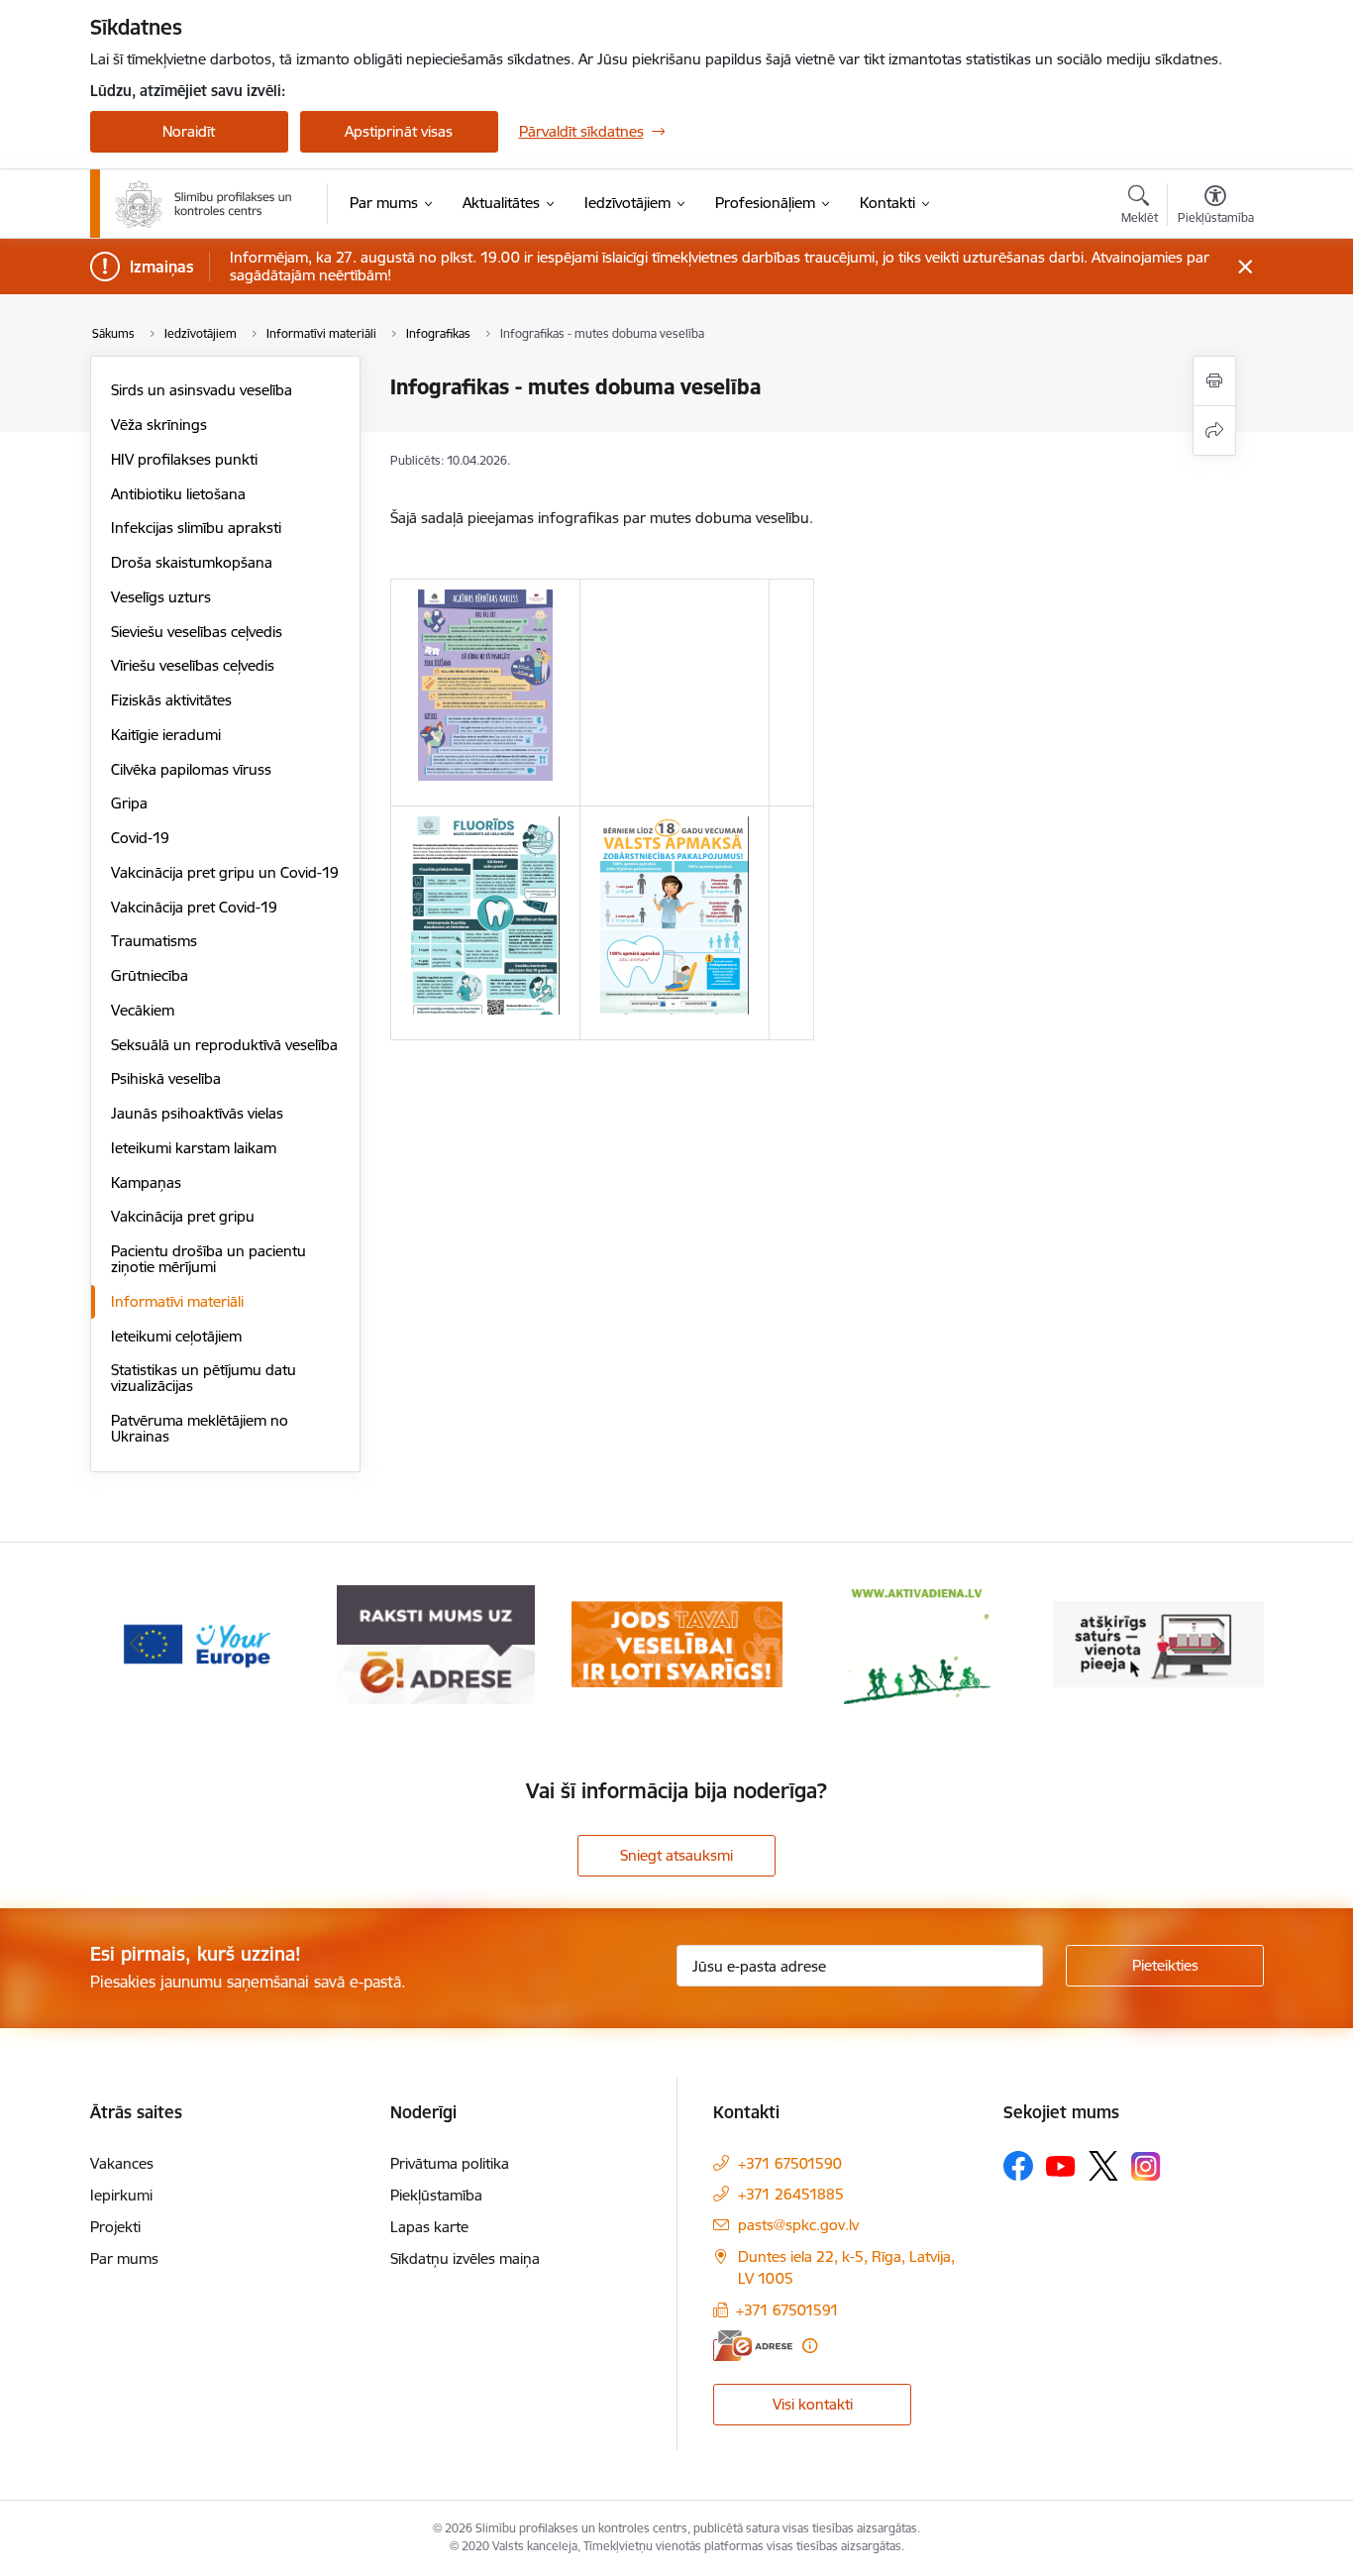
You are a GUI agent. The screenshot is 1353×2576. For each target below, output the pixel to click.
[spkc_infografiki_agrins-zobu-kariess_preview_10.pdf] (485, 693)
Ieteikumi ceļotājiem (176, 1336)
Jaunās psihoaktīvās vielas (197, 1113)
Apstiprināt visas (399, 131)
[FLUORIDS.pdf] (485, 923)
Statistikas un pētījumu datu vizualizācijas (204, 1378)
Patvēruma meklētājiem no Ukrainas (200, 1428)
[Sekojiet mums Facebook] (1018, 2166)
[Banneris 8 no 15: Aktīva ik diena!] (917, 1643)
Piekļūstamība (436, 2195)
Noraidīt (189, 131)
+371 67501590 (790, 2163)
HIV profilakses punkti (184, 459)
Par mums (124, 2258)
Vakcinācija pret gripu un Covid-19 (225, 872)
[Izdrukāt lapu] (1214, 381)
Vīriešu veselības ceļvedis (193, 665)
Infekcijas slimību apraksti (196, 528)
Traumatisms (154, 941)
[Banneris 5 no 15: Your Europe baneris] (196, 1643)
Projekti (115, 2227)
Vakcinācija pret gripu (183, 1216)
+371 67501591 (787, 2310)
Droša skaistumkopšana (192, 562)
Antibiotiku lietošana (178, 494)
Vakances (122, 2163)
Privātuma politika (450, 2163)
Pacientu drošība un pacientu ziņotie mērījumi (208, 1259)
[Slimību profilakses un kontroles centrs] (204, 204)
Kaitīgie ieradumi (166, 735)
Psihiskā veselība (166, 1078)
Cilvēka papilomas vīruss (191, 769)
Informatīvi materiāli (177, 1301)
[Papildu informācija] (810, 2346)
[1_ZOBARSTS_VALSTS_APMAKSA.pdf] (675, 923)
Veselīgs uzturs (161, 597)
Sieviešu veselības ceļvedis (197, 632)
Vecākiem (143, 1010)
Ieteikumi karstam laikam (194, 1148)
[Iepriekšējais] (136, 1645)
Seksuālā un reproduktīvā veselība (224, 1045)
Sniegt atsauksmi (676, 1855)
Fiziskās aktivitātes (171, 700)
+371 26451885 (791, 2194)
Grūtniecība (150, 975)
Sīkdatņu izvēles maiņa (465, 2258)
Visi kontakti (813, 2404)
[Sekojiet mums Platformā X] (1103, 2166)
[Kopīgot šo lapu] (1214, 430)
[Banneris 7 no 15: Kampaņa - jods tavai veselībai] (677, 1643)
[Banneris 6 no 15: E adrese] (436, 1643)
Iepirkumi (121, 2195)
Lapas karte (429, 2227)
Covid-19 (140, 838)
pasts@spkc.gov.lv (798, 2225)
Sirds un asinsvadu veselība (202, 390)
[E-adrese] (753, 2346)
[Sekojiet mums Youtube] (1061, 2165)
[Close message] (1245, 267)
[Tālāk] (1218, 1645)
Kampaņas (146, 1182)
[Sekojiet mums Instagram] (1146, 2166)
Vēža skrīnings (159, 425)
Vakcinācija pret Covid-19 (194, 907)
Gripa (129, 803)
